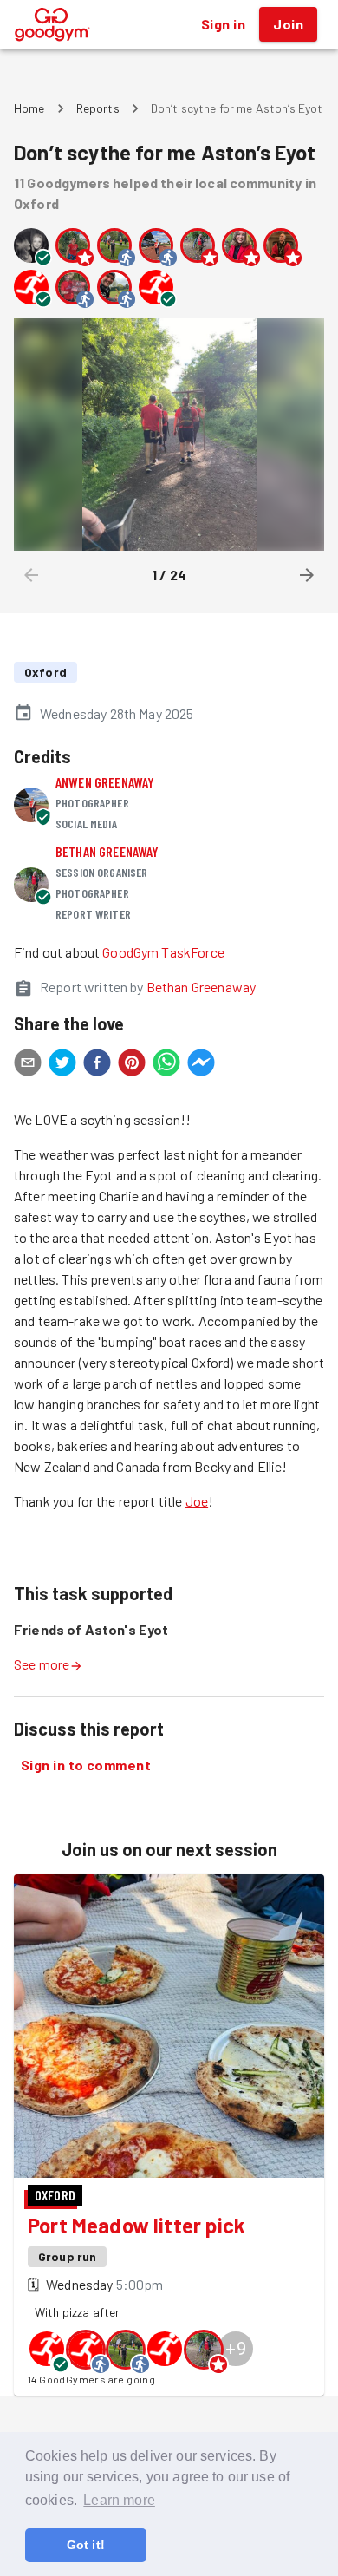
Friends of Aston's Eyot (91, 1629)
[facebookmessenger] (201, 1065)
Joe (197, 1501)
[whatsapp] (166, 1065)
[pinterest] (132, 1065)
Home (29, 108)
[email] (28, 1065)
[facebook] (97, 1065)
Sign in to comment (86, 1765)
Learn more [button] (119, 2500)
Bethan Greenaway (107, 851)
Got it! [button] (86, 2545)
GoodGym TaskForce (163, 952)
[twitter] (62, 1065)
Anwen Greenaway (105, 782)
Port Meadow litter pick (136, 2225)
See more (42, 1664)
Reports (98, 108)
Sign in (223, 24)
